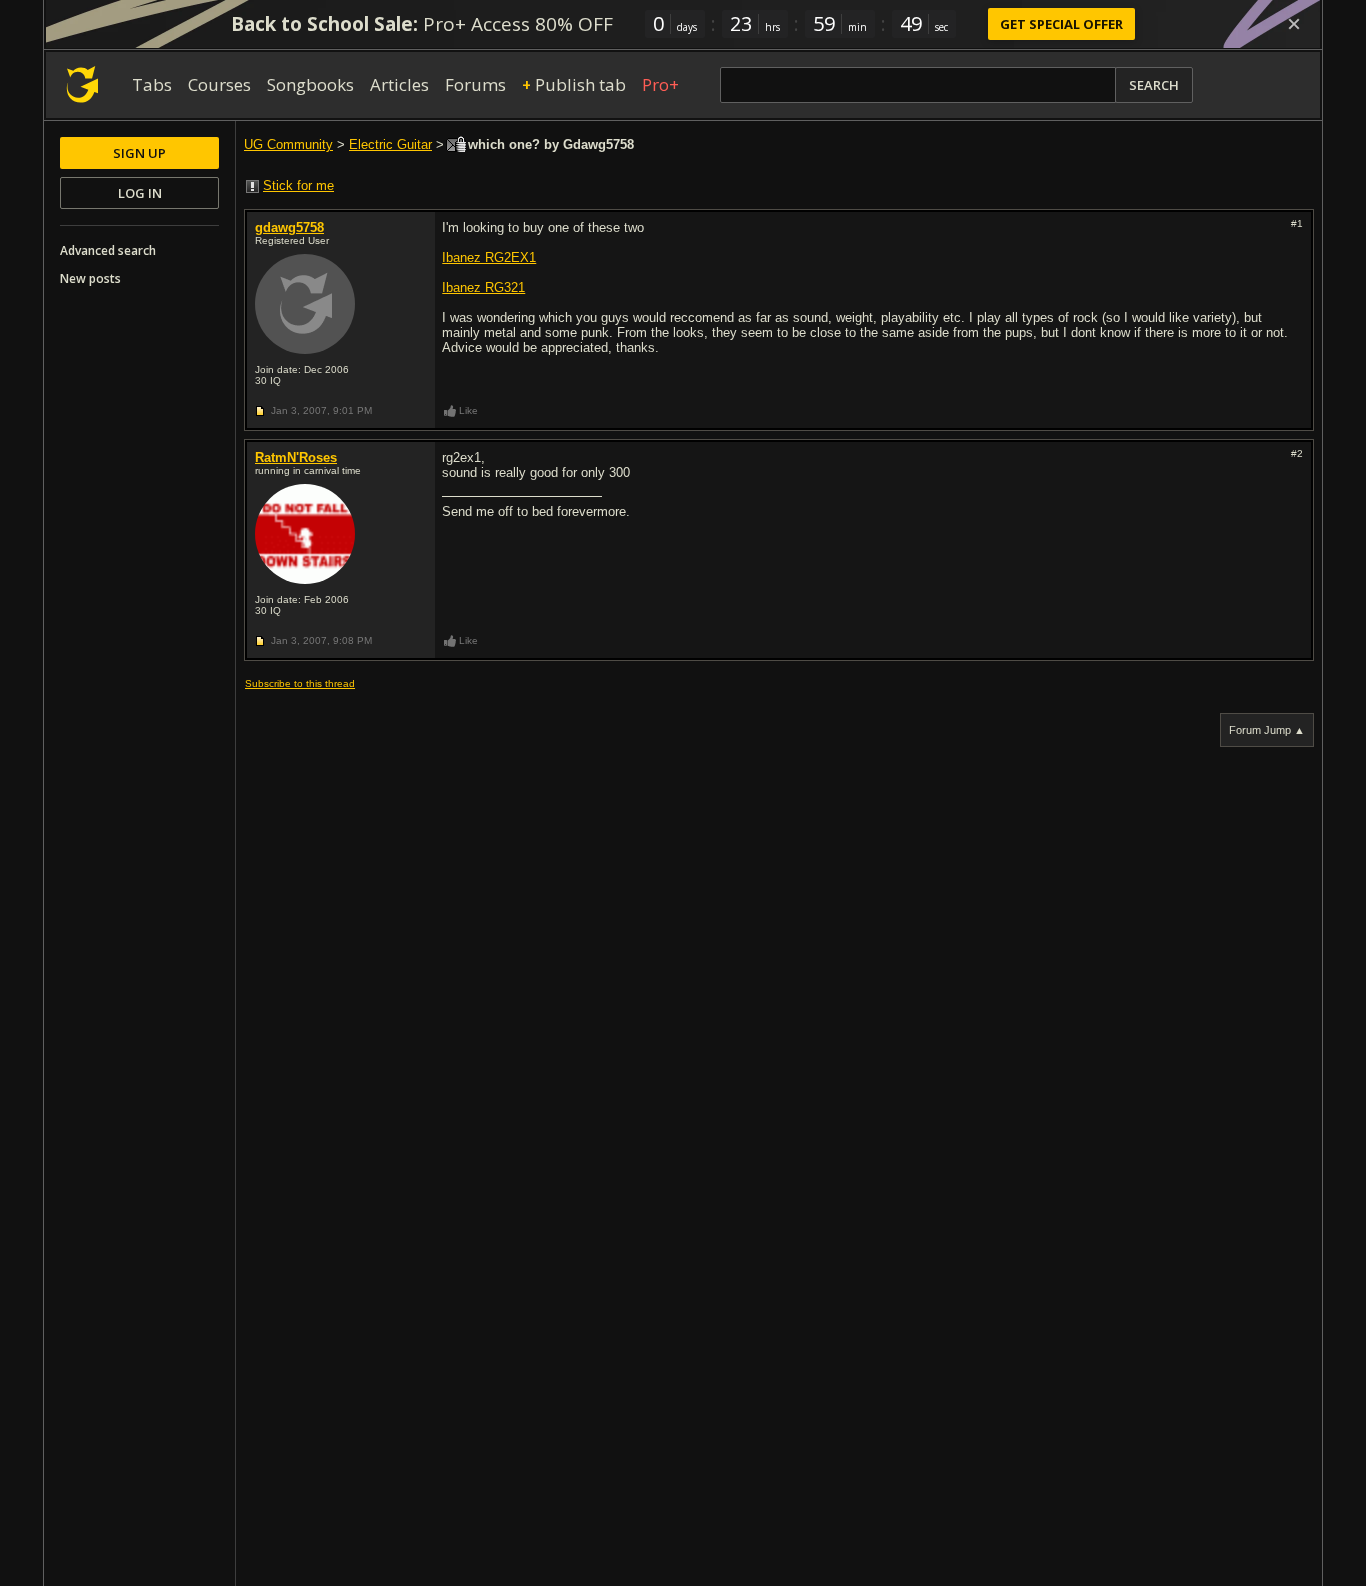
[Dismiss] (1294, 24)
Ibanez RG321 (483, 287)
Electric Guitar (390, 144)
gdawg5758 (289, 227)
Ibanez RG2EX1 (489, 257)
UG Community (288, 144)
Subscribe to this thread (300, 683)
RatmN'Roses (296, 457)
